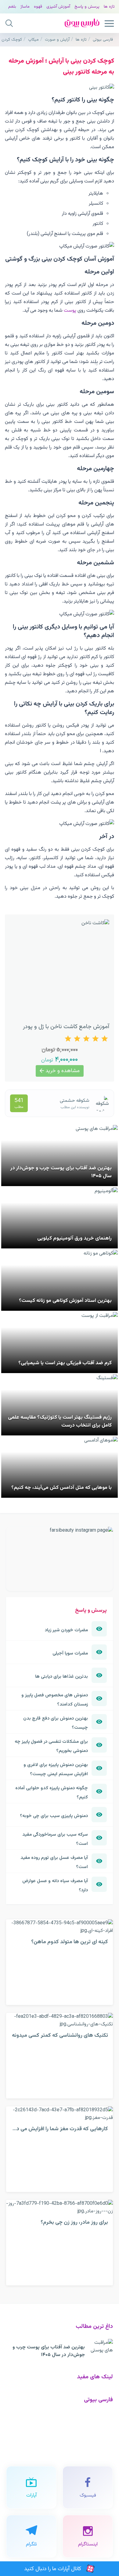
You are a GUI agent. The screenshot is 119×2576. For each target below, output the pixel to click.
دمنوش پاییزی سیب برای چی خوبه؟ (54, 1816)
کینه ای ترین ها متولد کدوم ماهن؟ (70, 1942)
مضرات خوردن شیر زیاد (66, 1630)
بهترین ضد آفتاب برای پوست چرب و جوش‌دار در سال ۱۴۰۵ (49, 2351)
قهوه (38, 7)
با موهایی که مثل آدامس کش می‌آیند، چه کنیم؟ (61, 1488)
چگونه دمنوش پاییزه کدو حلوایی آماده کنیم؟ (52, 1793)
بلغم (12, 7)
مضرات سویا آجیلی (70, 1653)
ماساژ (25, 7)
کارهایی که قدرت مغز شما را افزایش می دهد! (58, 2129)
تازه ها (109, 7)
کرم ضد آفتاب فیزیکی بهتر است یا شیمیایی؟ (65, 1363)
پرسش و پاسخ (87, 7)
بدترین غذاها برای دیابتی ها (61, 1676)
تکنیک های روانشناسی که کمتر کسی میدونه (60, 2035)
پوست (70, 310)
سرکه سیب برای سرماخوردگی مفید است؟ (55, 1839)
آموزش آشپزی (58, 7)
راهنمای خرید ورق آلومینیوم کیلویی (74, 1238)
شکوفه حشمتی (75, 1101)
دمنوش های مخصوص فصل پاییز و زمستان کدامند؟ (55, 1700)
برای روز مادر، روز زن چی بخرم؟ (74, 2222)
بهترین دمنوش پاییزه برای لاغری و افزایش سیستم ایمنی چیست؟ (56, 1769)
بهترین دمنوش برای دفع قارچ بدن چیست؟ (56, 1723)
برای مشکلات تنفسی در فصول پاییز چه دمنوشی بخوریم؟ (51, 1746)
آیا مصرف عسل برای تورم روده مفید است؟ (54, 1862)
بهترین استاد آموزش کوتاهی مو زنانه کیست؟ (65, 1301)
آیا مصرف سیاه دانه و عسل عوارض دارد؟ (55, 1885)
